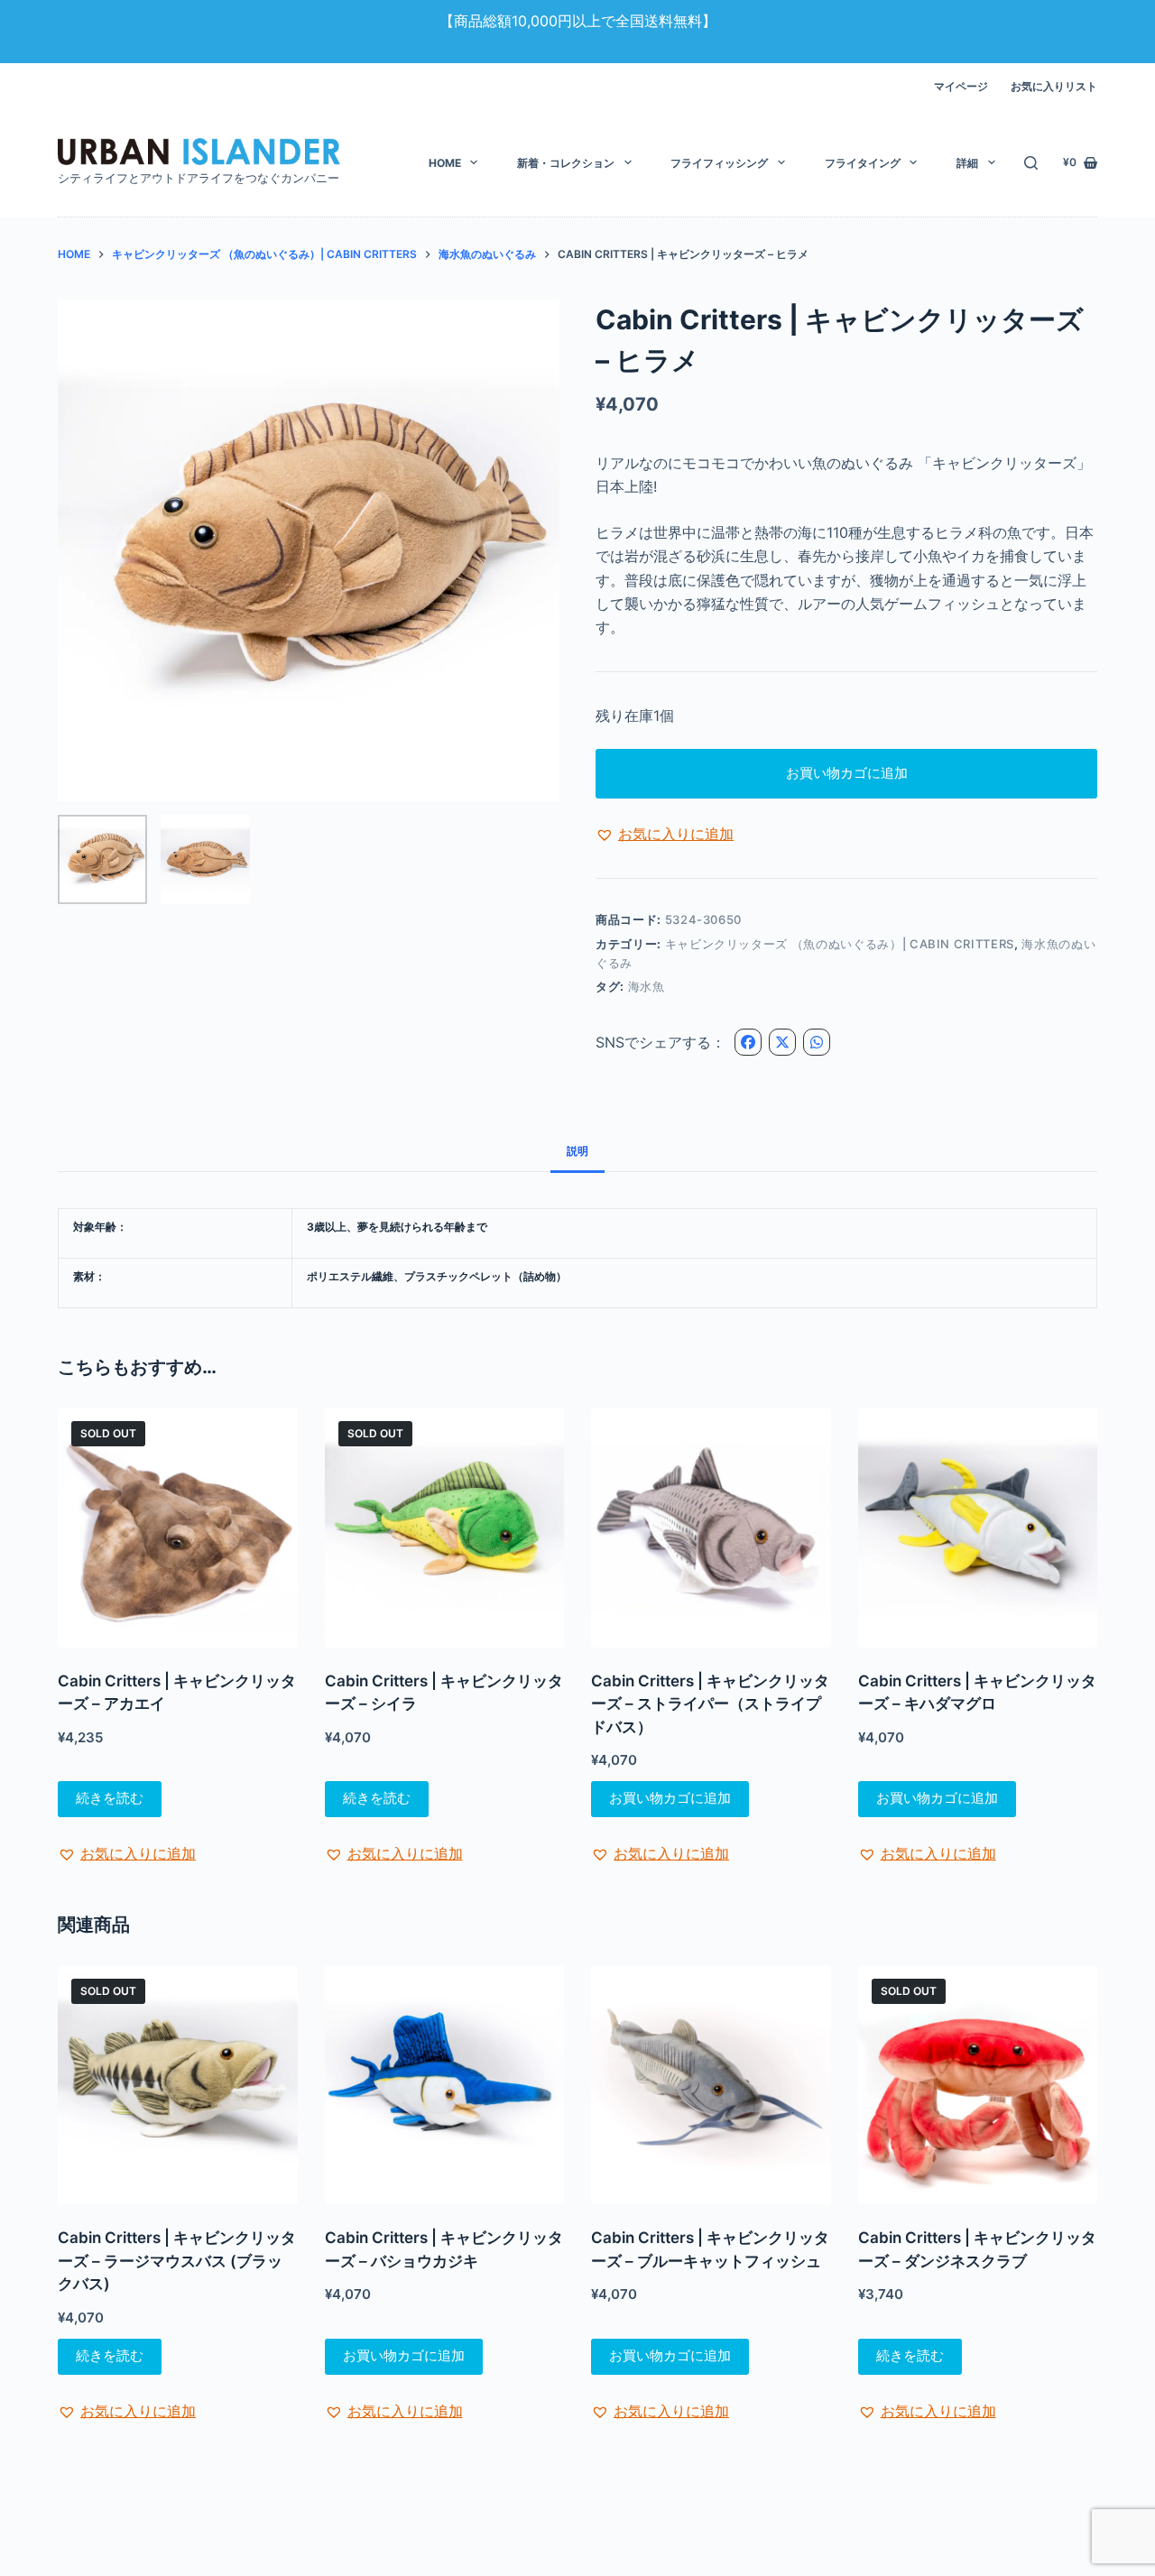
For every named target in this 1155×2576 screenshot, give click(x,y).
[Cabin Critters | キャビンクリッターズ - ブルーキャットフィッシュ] (711, 2085)
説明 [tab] (577, 1151)
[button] (665, 834)
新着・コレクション (566, 163)
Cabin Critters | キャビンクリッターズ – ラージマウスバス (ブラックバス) (177, 2261)
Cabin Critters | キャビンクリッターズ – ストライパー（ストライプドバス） (710, 1704)
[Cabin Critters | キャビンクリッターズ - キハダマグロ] (978, 1528)
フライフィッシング (719, 163)
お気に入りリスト (1054, 86)
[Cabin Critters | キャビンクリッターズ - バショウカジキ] (445, 2085)
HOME (445, 163)
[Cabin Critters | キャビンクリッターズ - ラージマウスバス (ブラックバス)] (178, 2085)
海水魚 (647, 986)
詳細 (967, 163)
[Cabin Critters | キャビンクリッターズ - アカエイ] (178, 1528)
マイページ (961, 86)
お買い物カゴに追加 (847, 773)
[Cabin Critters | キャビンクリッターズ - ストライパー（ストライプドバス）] (711, 1528)
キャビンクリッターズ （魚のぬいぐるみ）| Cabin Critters (840, 944)
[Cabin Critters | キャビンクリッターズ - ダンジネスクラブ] (978, 2085)
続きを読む (110, 1798)
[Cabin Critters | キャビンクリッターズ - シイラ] (445, 1528)
